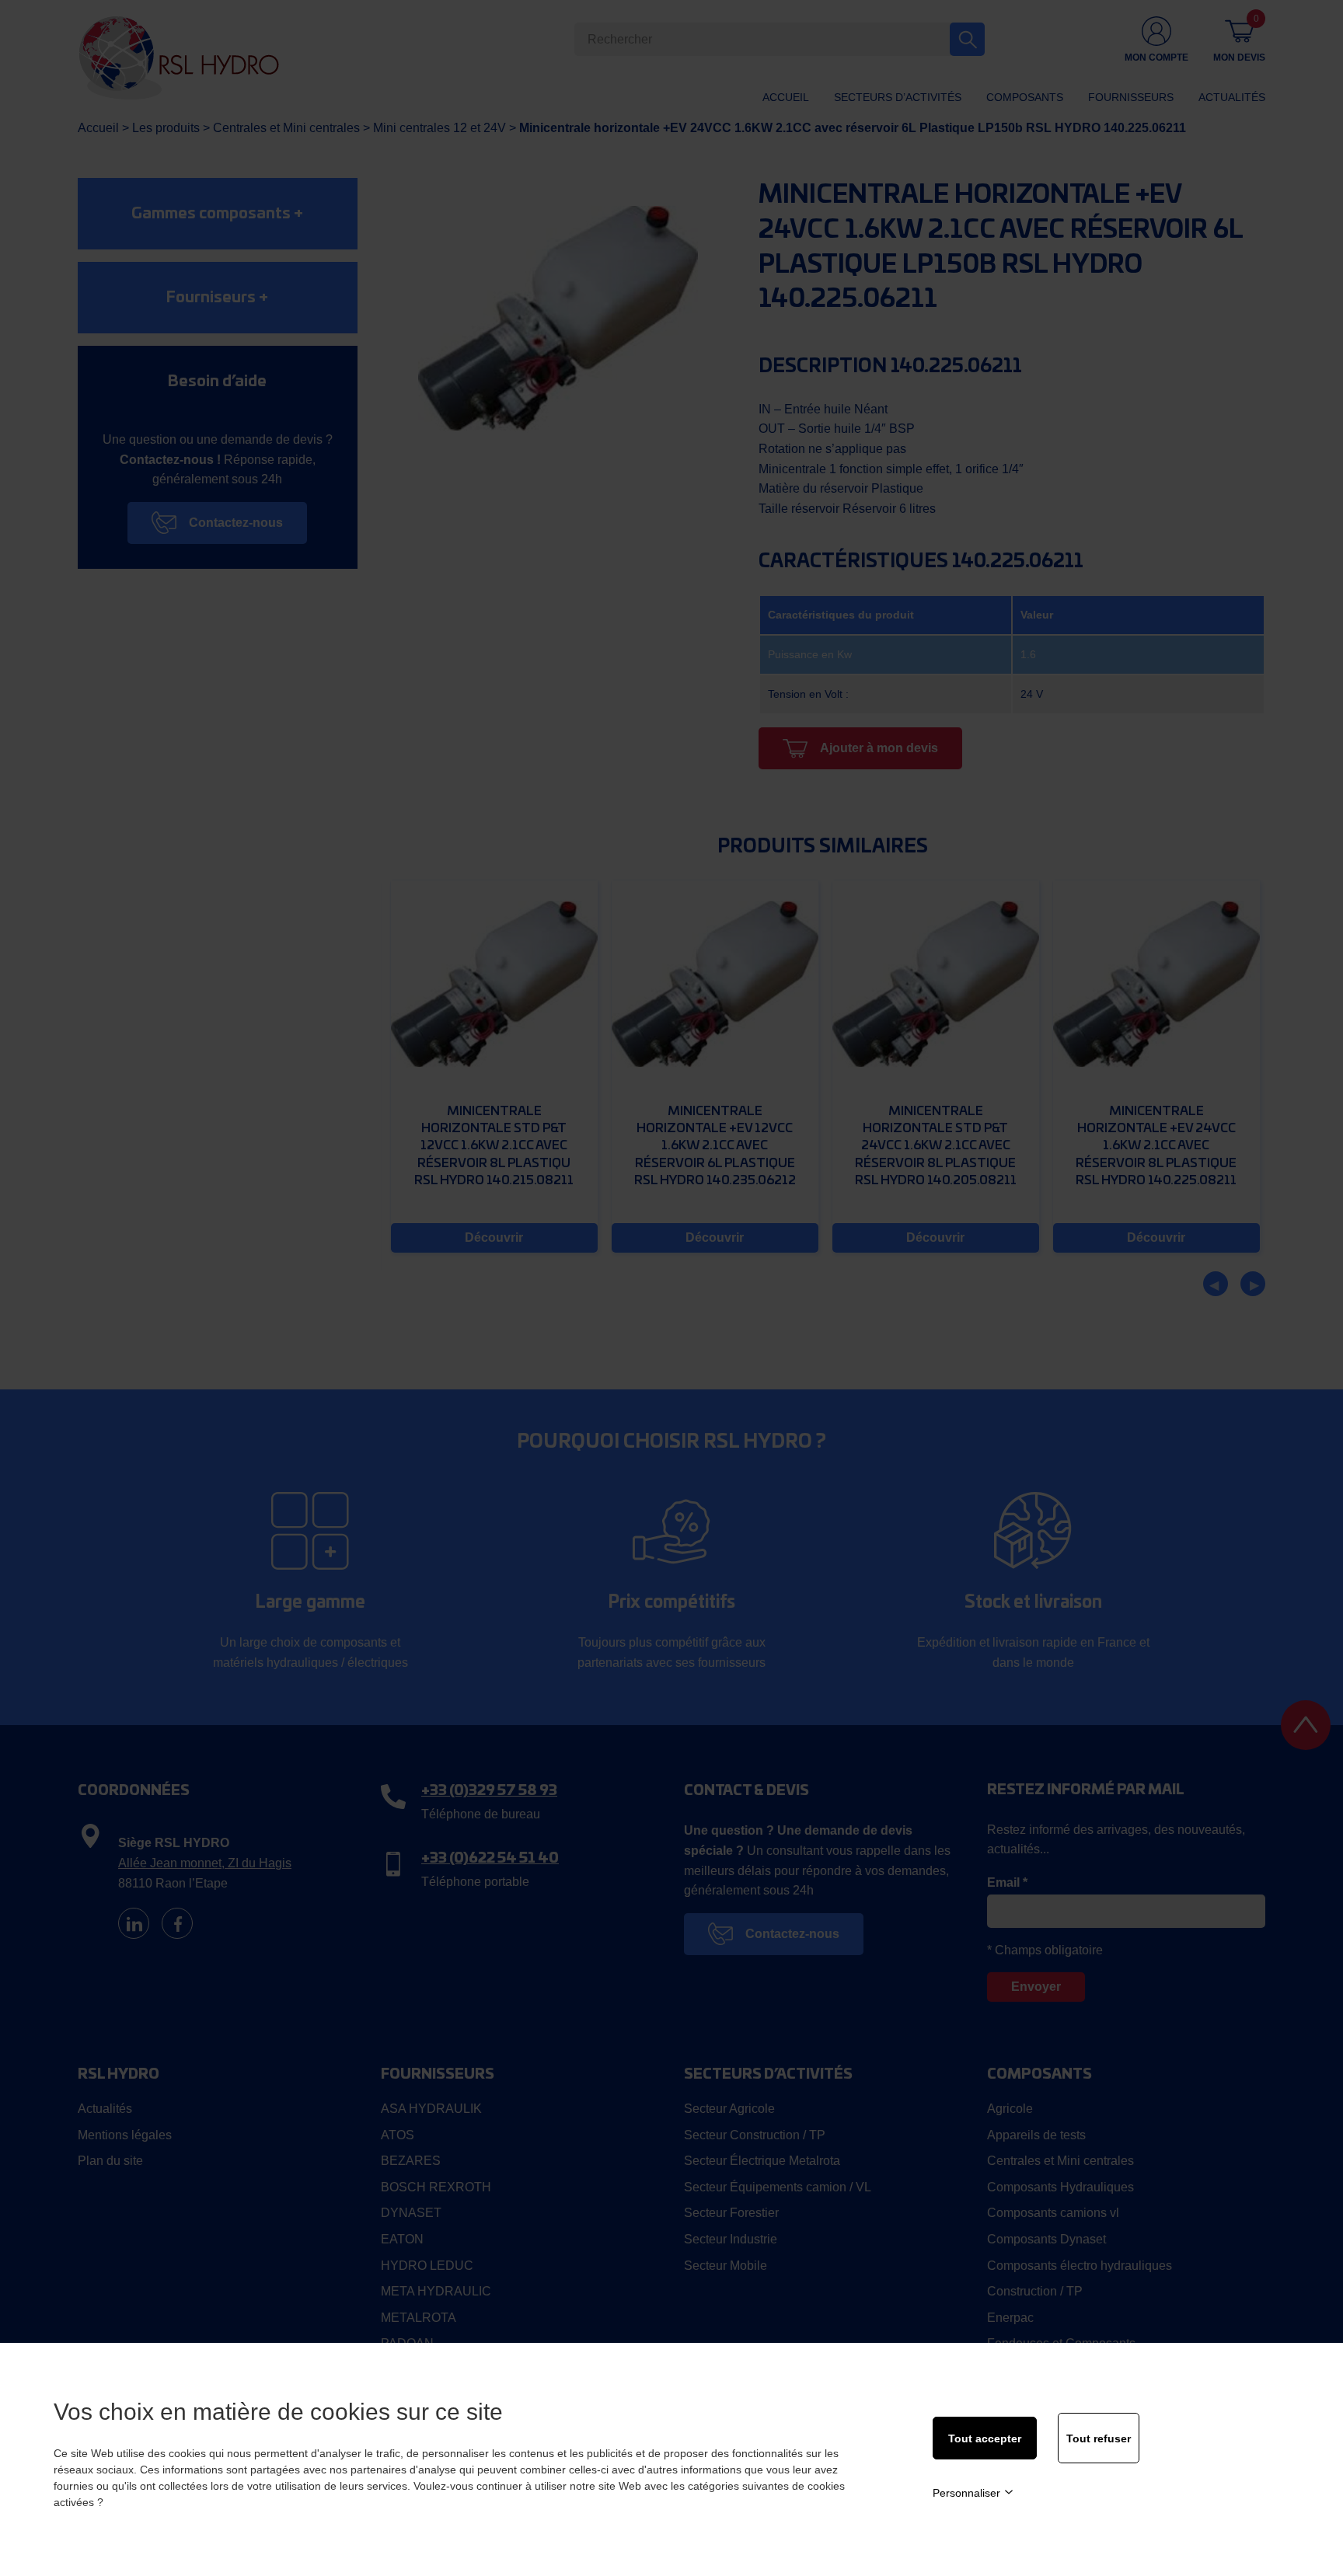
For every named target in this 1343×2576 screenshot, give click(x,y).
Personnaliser (966, 2493)
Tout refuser (1099, 2438)
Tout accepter (985, 2438)
